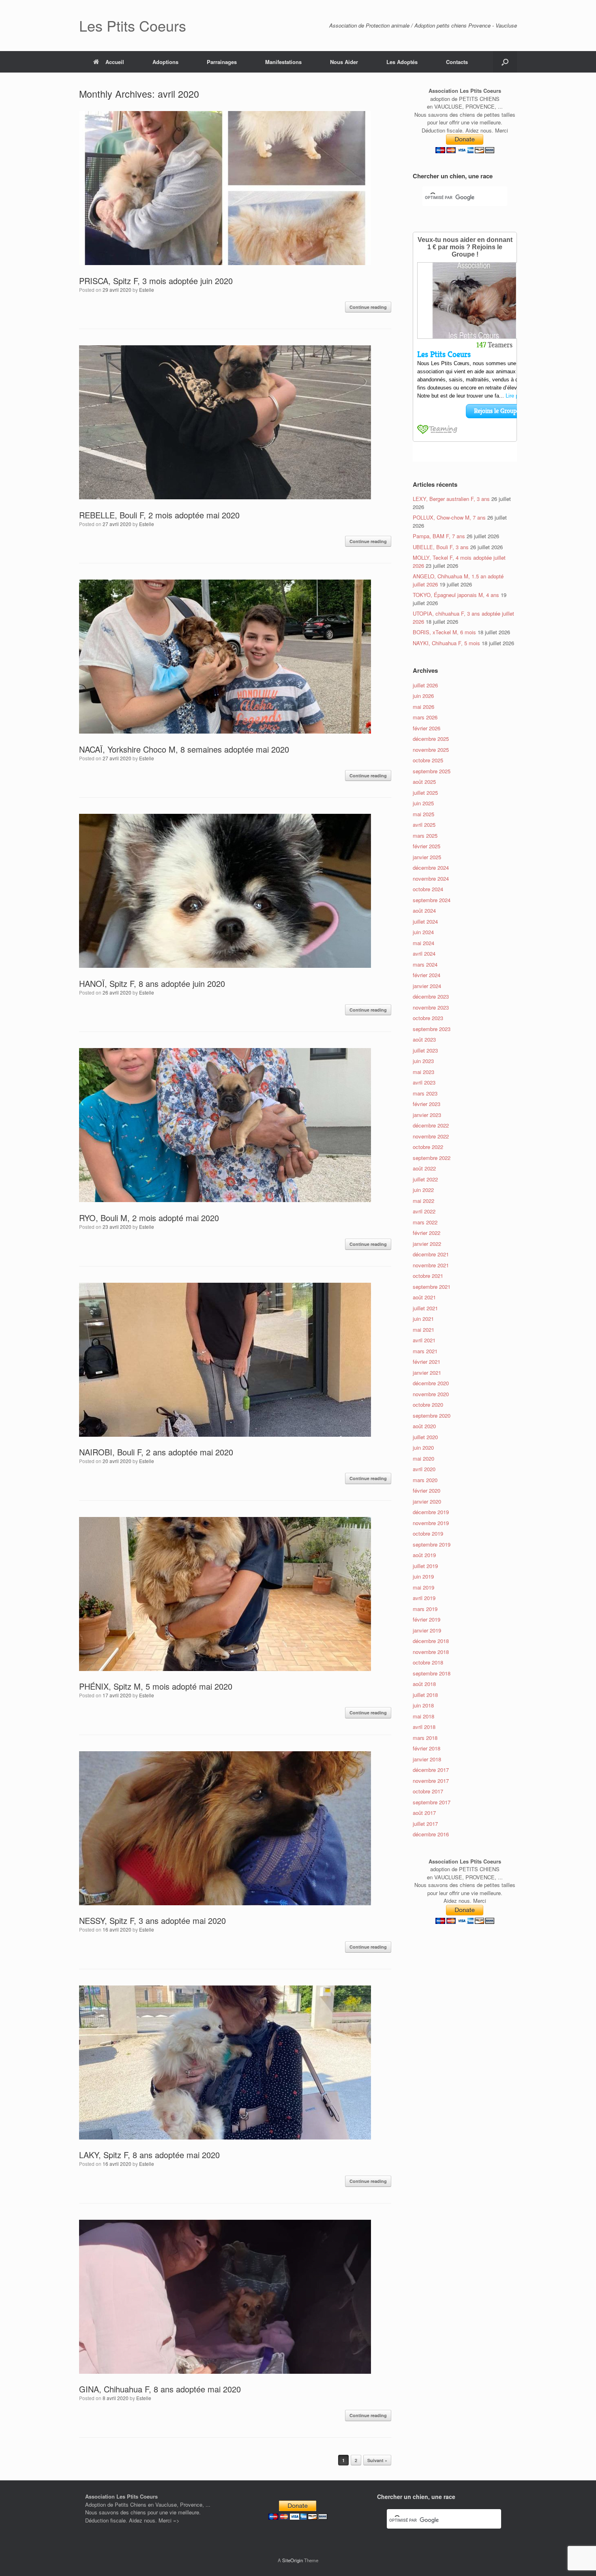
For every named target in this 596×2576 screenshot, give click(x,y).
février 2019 (427, 1619)
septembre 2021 (432, 1287)
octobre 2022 (428, 1147)
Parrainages (222, 62)
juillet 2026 (425, 685)
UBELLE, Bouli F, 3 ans (441, 547)
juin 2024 (423, 932)
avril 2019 (424, 1598)
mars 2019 (425, 1609)
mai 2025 (423, 814)
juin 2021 (423, 1319)
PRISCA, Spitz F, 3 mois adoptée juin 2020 (156, 281)
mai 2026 (423, 707)
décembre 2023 (431, 996)
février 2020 (427, 1490)
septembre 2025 (432, 771)
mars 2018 (425, 1738)
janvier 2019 (427, 1630)
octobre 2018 (428, 1662)
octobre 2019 (428, 1533)
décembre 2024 (431, 868)
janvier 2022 (427, 1244)
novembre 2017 (431, 1781)
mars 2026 (425, 717)
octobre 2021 (428, 1276)
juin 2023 (423, 1061)
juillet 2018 (425, 1695)
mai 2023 (423, 1072)
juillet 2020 (425, 1437)
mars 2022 (425, 1222)
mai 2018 (423, 1716)
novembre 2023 (431, 1007)
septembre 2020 (432, 1415)
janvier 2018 (427, 1759)
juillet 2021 (425, 1308)
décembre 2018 (431, 1641)
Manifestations (283, 62)
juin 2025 (423, 803)
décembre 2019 (431, 1512)
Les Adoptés (402, 62)
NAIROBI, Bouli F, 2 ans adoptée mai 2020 (156, 1452)
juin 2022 (423, 1190)
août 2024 (424, 910)
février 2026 (427, 728)
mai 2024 (423, 943)
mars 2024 (425, 964)
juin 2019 (423, 1576)
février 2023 (427, 1104)
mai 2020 (423, 1458)
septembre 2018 (432, 1673)
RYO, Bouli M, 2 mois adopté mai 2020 (149, 1218)
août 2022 (424, 1168)
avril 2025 (424, 825)
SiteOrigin (293, 2560)
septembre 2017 (432, 1802)
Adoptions (165, 62)
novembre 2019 (431, 1523)
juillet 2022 (425, 1179)
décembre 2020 (431, 1383)
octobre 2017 (428, 1791)
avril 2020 (424, 1469)
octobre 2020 (428, 1405)
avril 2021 (424, 1340)
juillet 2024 (425, 921)
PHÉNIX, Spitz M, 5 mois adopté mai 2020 (156, 1686)
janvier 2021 (427, 1373)
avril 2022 (424, 1211)
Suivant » (377, 2460)
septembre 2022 (432, 1158)
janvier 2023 (427, 1115)
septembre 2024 (432, 900)
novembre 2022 (431, 1136)
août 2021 (424, 1297)
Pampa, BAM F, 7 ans (439, 536)
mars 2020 (425, 1480)
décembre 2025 (431, 739)
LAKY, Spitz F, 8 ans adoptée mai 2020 (149, 2155)
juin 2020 (423, 1447)
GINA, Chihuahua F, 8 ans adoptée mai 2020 (160, 2389)
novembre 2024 (431, 878)
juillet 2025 (425, 793)
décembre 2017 (431, 1770)
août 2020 (424, 1426)
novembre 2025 (431, 750)
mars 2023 (425, 1093)
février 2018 (427, 1748)
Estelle (147, 290)
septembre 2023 (432, 1029)
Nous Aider (344, 62)
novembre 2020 (431, 1394)
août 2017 (424, 1813)
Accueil (115, 62)
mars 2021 (425, 1351)
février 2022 (427, 1233)
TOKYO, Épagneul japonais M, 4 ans (456, 595)
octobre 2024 (428, 889)
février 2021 (427, 1362)
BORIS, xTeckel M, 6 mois (444, 632)
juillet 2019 (425, 1566)
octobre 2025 (428, 760)
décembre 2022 (431, 1125)
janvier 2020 (427, 1501)
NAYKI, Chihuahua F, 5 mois (446, 643)
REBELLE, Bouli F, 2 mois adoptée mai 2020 (159, 515)
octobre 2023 (428, 1018)
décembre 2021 (431, 1254)
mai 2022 (423, 1201)
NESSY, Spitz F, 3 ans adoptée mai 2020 (152, 1920)
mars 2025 (425, 835)
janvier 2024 (427, 986)
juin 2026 (423, 696)
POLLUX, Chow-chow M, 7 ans (449, 517)
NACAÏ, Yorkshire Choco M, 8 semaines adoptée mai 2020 (184, 749)
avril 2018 (424, 1727)
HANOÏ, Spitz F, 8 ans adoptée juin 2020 (152, 983)
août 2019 (424, 1555)
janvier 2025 (427, 857)
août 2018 (424, 1684)
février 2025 (427, 846)
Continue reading (368, 307)
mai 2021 (423, 1330)
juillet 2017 (425, 1824)
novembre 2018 (431, 1652)
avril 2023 (424, 1082)
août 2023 (424, 1039)
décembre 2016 (431, 1834)
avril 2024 (424, 953)
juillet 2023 (425, 1050)
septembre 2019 (432, 1544)
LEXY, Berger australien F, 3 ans (451, 499)
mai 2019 (423, 1587)
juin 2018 (423, 1705)
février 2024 (427, 975)
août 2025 (424, 782)
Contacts (457, 62)
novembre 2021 (431, 1265)
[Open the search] (505, 62)
